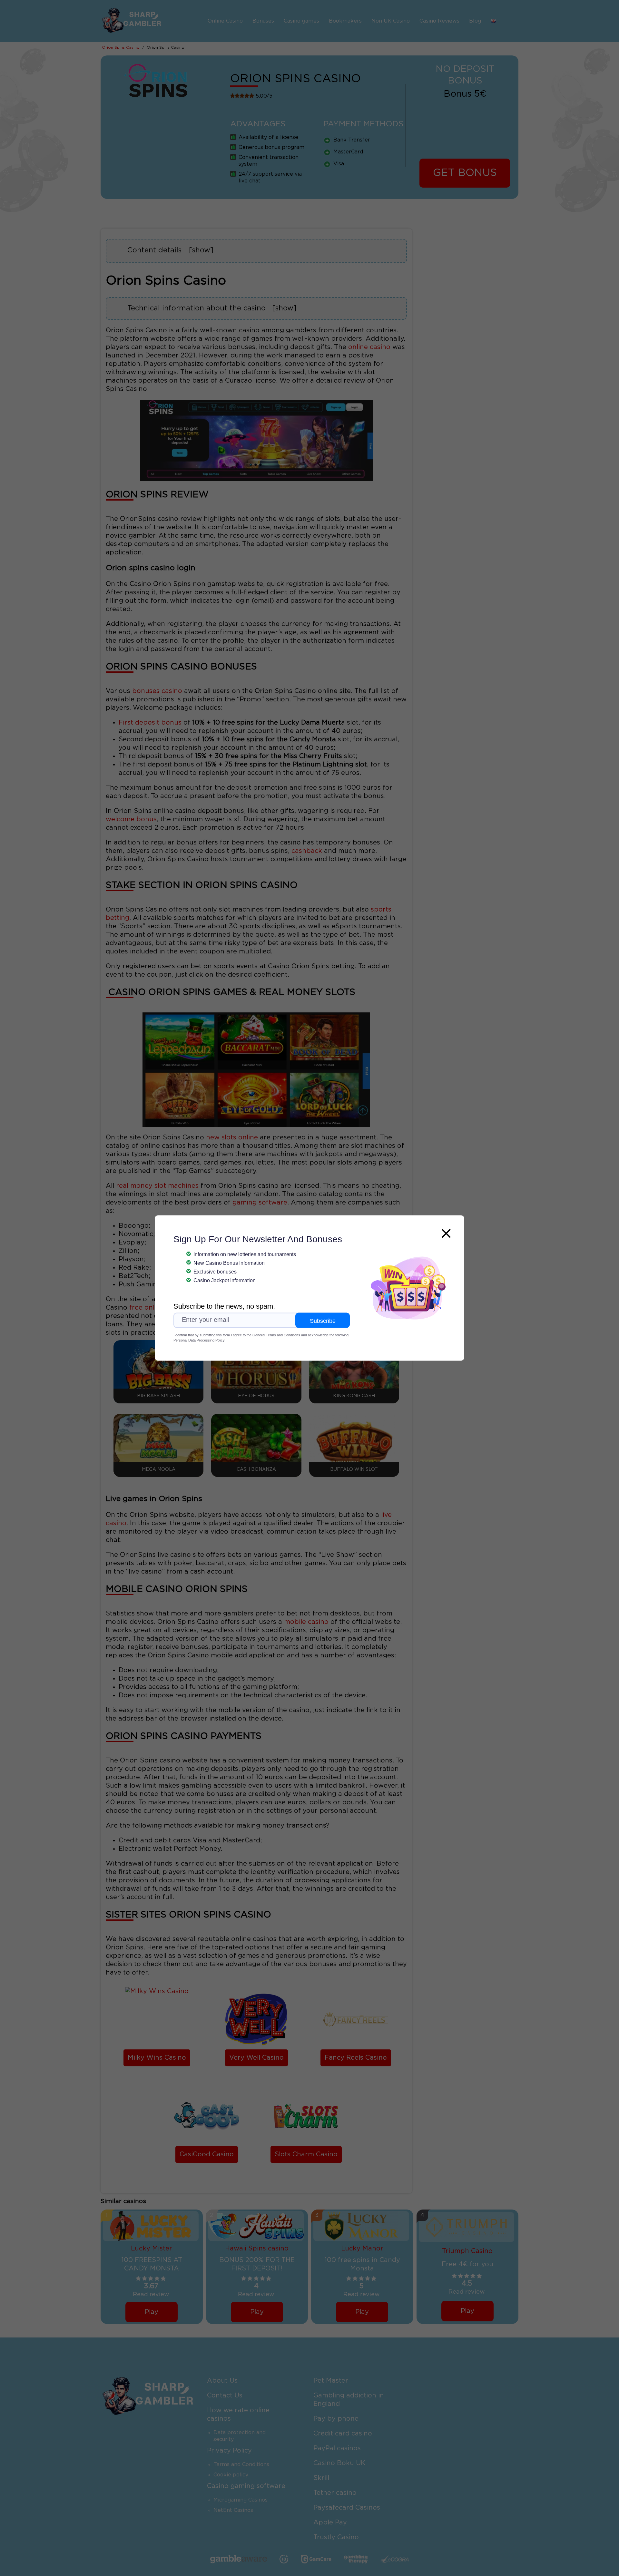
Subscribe (323, 1321)
